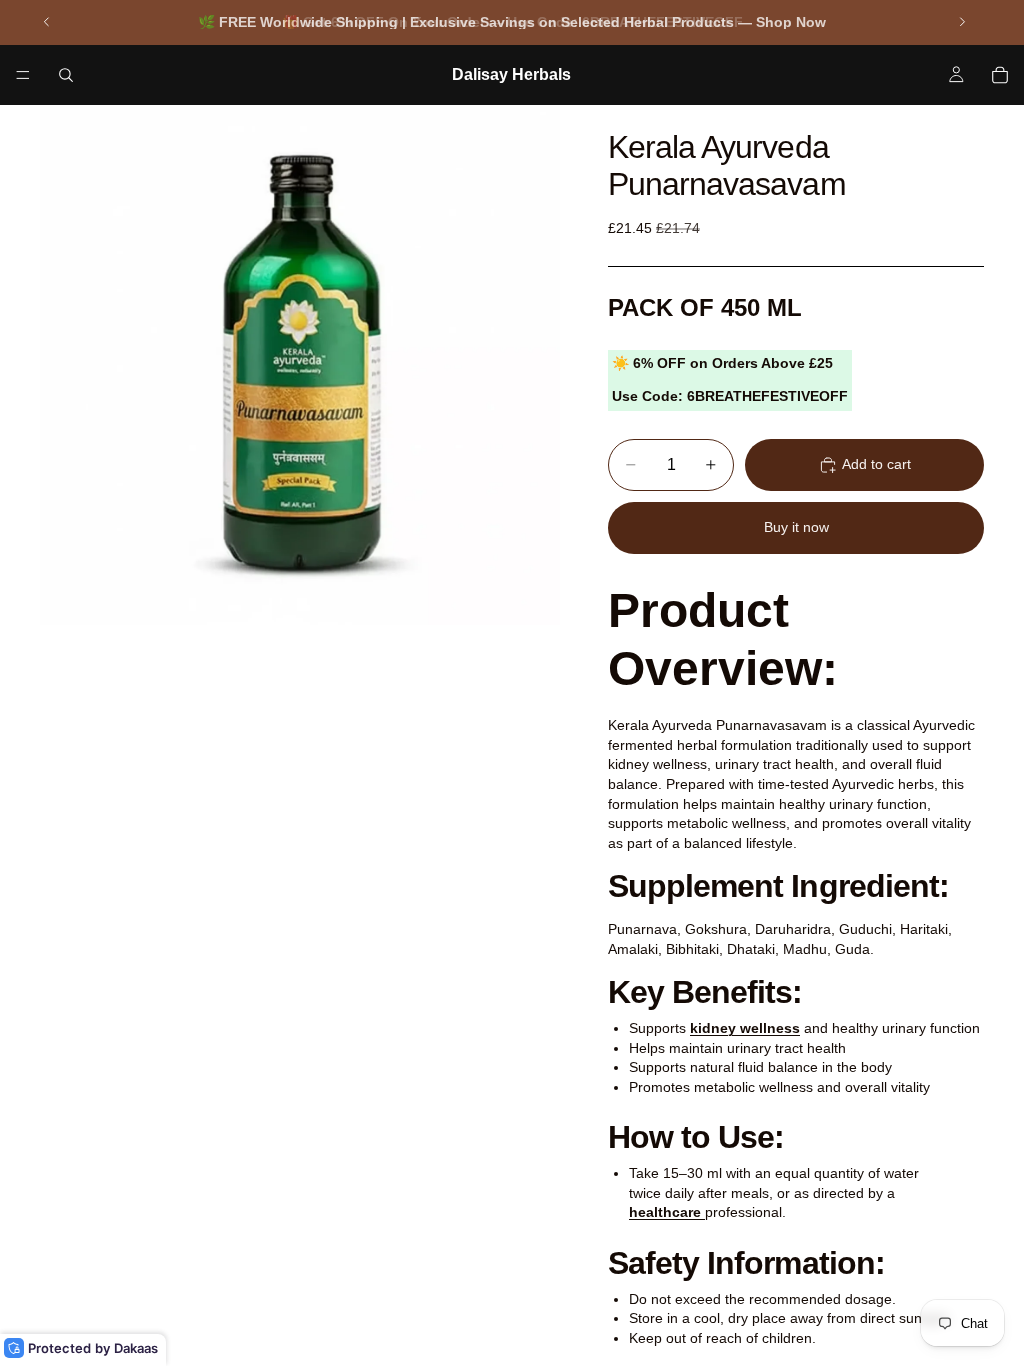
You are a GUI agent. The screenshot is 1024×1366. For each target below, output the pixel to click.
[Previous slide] (47, 22)
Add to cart (876, 464)
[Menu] (23, 75)
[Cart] (1000, 75)
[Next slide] (962, 22)
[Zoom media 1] (300, 365)
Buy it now (796, 527)
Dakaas (136, 1348)
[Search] (66, 75)
